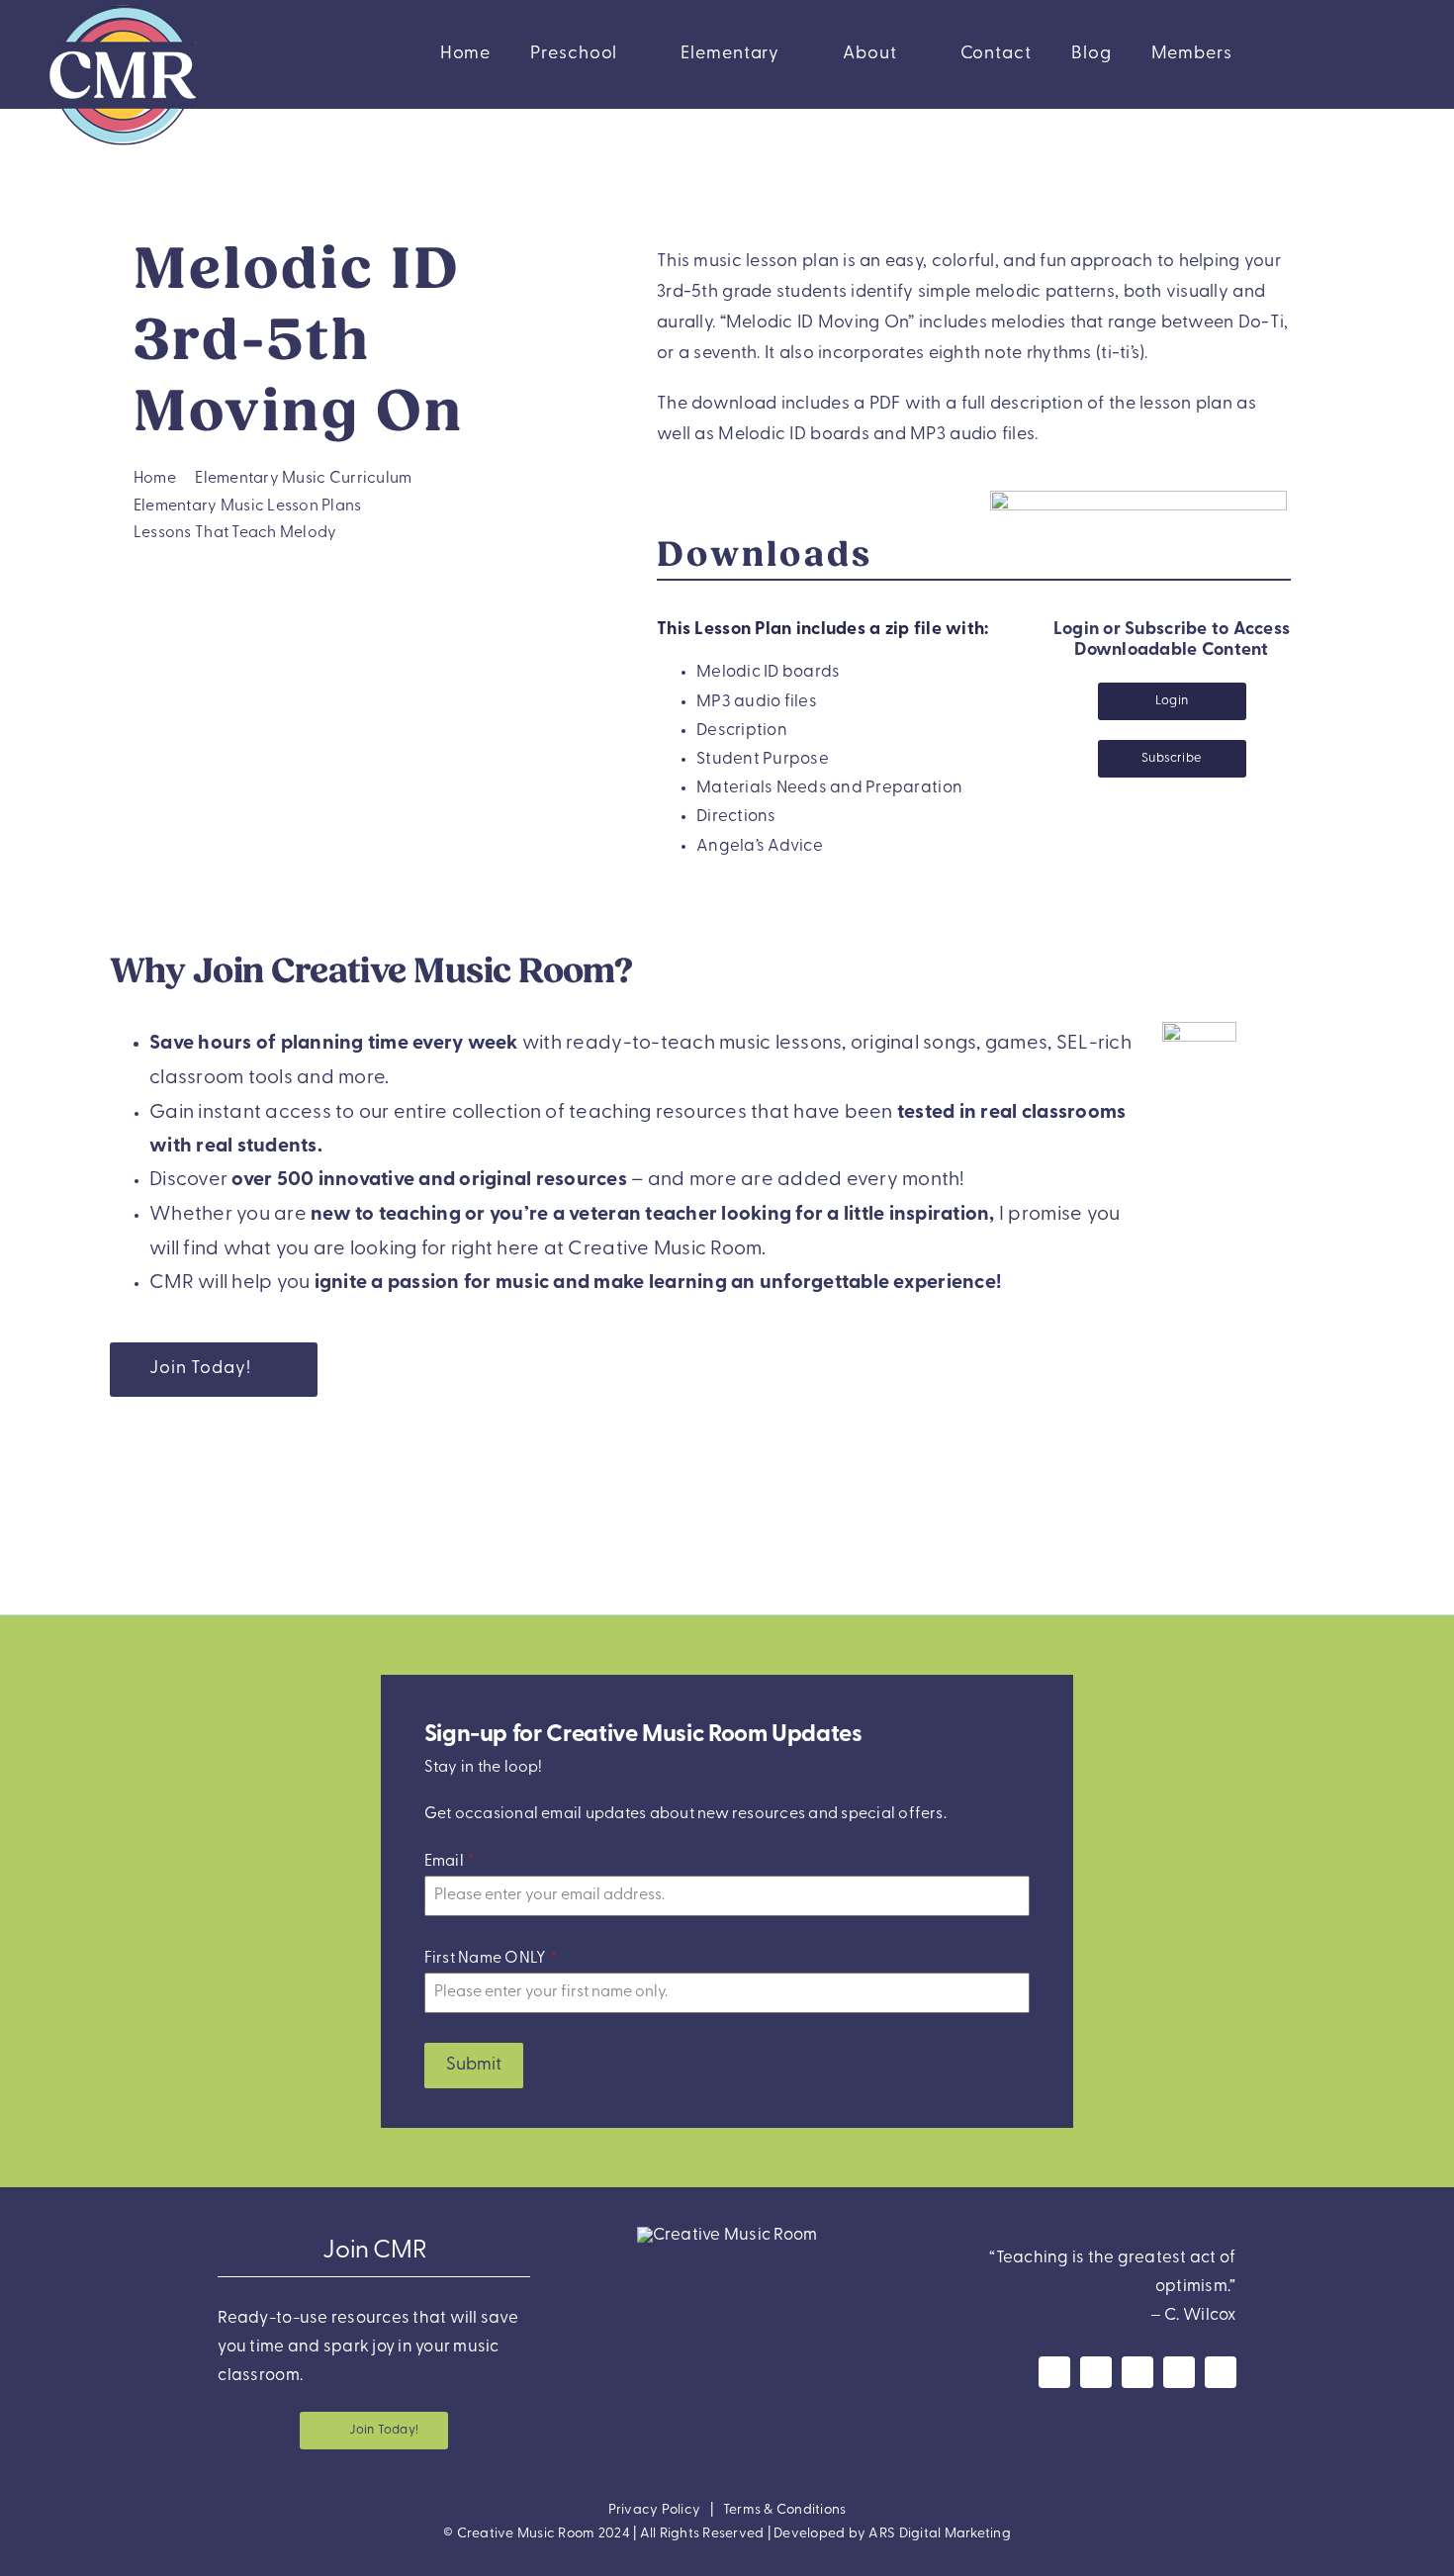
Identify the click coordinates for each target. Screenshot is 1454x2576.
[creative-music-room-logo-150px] (123, 8)
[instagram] (1096, 2372)
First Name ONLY (491, 1959)
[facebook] (1054, 2372)
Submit (474, 2066)
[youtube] (1137, 2372)
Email (450, 1862)
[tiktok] (1221, 2372)
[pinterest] (1179, 2372)
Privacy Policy (655, 2510)
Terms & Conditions (785, 2510)
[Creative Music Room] (727, 2235)
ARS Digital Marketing (939, 2534)
